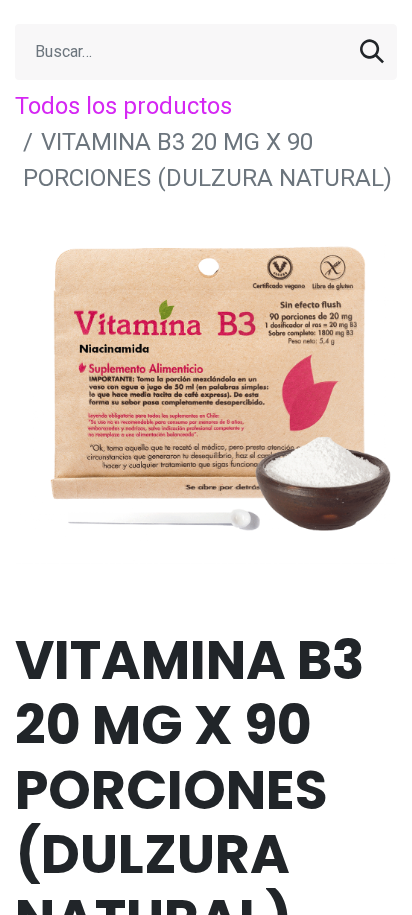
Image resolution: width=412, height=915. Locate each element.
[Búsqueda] (372, 52)
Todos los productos (123, 106)
